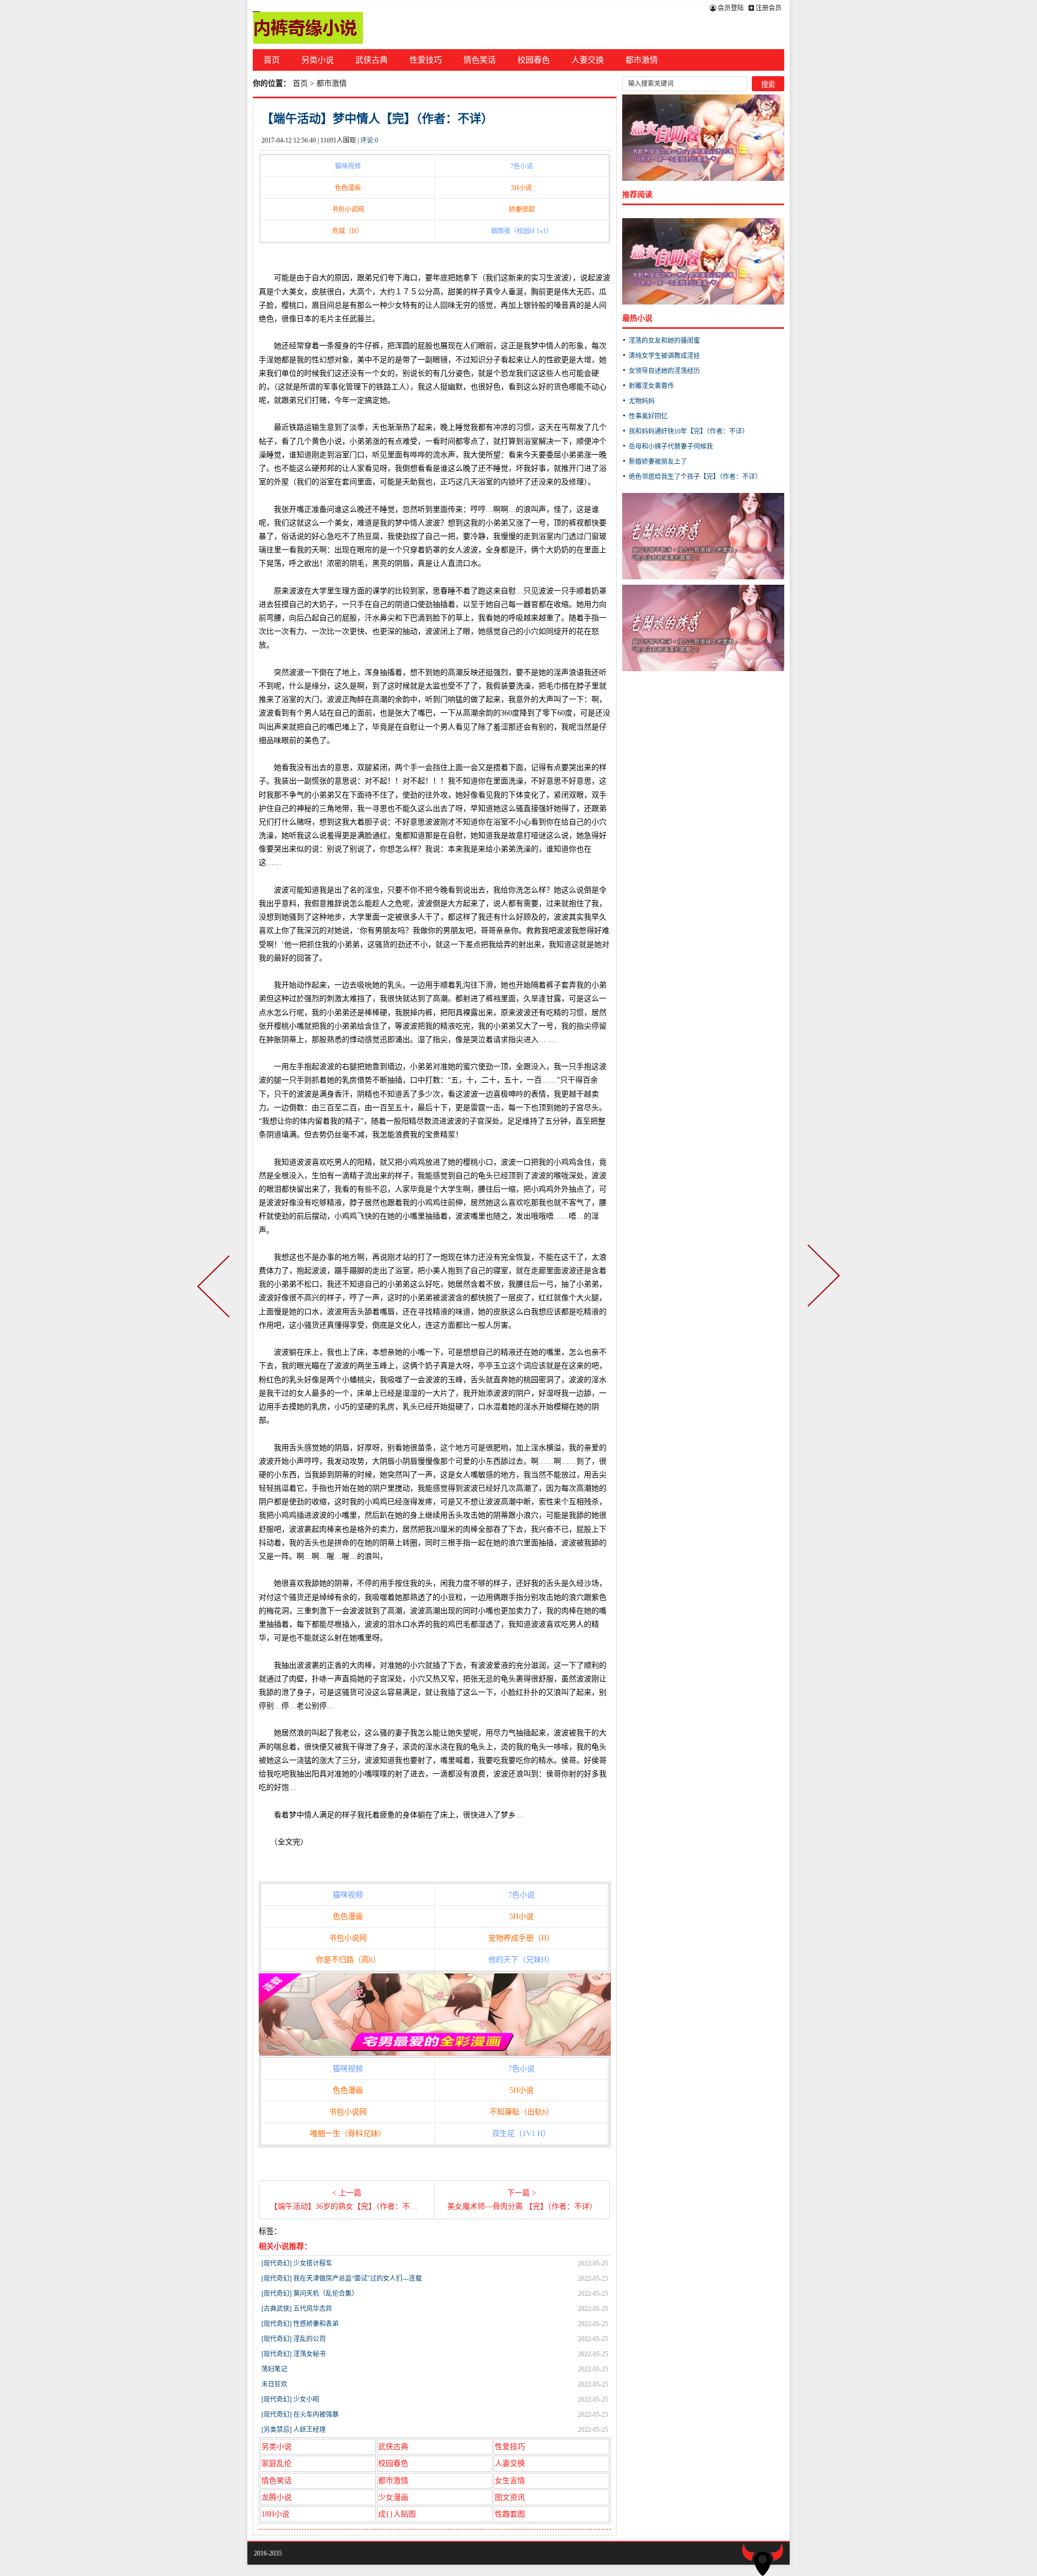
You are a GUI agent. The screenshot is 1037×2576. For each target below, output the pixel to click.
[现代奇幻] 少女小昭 (290, 2399)
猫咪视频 (348, 166)
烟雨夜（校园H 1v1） (522, 231)
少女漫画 (393, 2497)
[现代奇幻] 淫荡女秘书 (294, 2354)
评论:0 (369, 140)
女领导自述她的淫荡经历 (664, 371)
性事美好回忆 (648, 416)
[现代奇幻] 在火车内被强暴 (300, 2415)
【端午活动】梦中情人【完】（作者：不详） (377, 119)
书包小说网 (348, 209)
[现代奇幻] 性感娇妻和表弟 (300, 2324)
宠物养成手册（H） (521, 1938)
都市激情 (642, 60)
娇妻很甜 (522, 209)
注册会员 (768, 8)
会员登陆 (730, 8)
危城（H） (348, 231)
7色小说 (522, 166)
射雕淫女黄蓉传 (651, 386)
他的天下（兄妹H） (521, 1960)
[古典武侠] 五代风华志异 (297, 2309)
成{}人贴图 (397, 2514)
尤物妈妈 (642, 401)
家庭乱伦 (277, 2463)
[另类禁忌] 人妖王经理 (294, 2430)
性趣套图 (510, 2514)
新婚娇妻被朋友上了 (658, 462)
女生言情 (510, 2481)
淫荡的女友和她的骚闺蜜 (664, 341)
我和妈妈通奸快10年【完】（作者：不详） (689, 431)
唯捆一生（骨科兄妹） (348, 2134)
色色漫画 (348, 188)
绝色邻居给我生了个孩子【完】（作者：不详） (695, 477)
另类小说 (318, 60)
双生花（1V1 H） (521, 2134)
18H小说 (275, 2514)
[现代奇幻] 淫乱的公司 (294, 2339)
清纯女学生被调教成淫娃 (664, 356)
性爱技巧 (426, 60)
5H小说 (521, 188)
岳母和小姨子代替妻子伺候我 (671, 447)
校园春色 (534, 60)
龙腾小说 (277, 2497)
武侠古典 (372, 60)
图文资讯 (510, 2497)
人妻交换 (588, 60)
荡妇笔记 (274, 2369)
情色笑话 (480, 60)
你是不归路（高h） (348, 1960)
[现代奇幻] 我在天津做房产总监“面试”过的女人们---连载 (342, 2278)
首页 (272, 60)
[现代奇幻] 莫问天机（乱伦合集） (310, 2294)
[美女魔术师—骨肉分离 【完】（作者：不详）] (821, 1288)
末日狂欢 (274, 2384)
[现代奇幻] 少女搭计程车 (297, 2263)
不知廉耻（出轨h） (521, 2112)
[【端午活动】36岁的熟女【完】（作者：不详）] (216, 1288)
